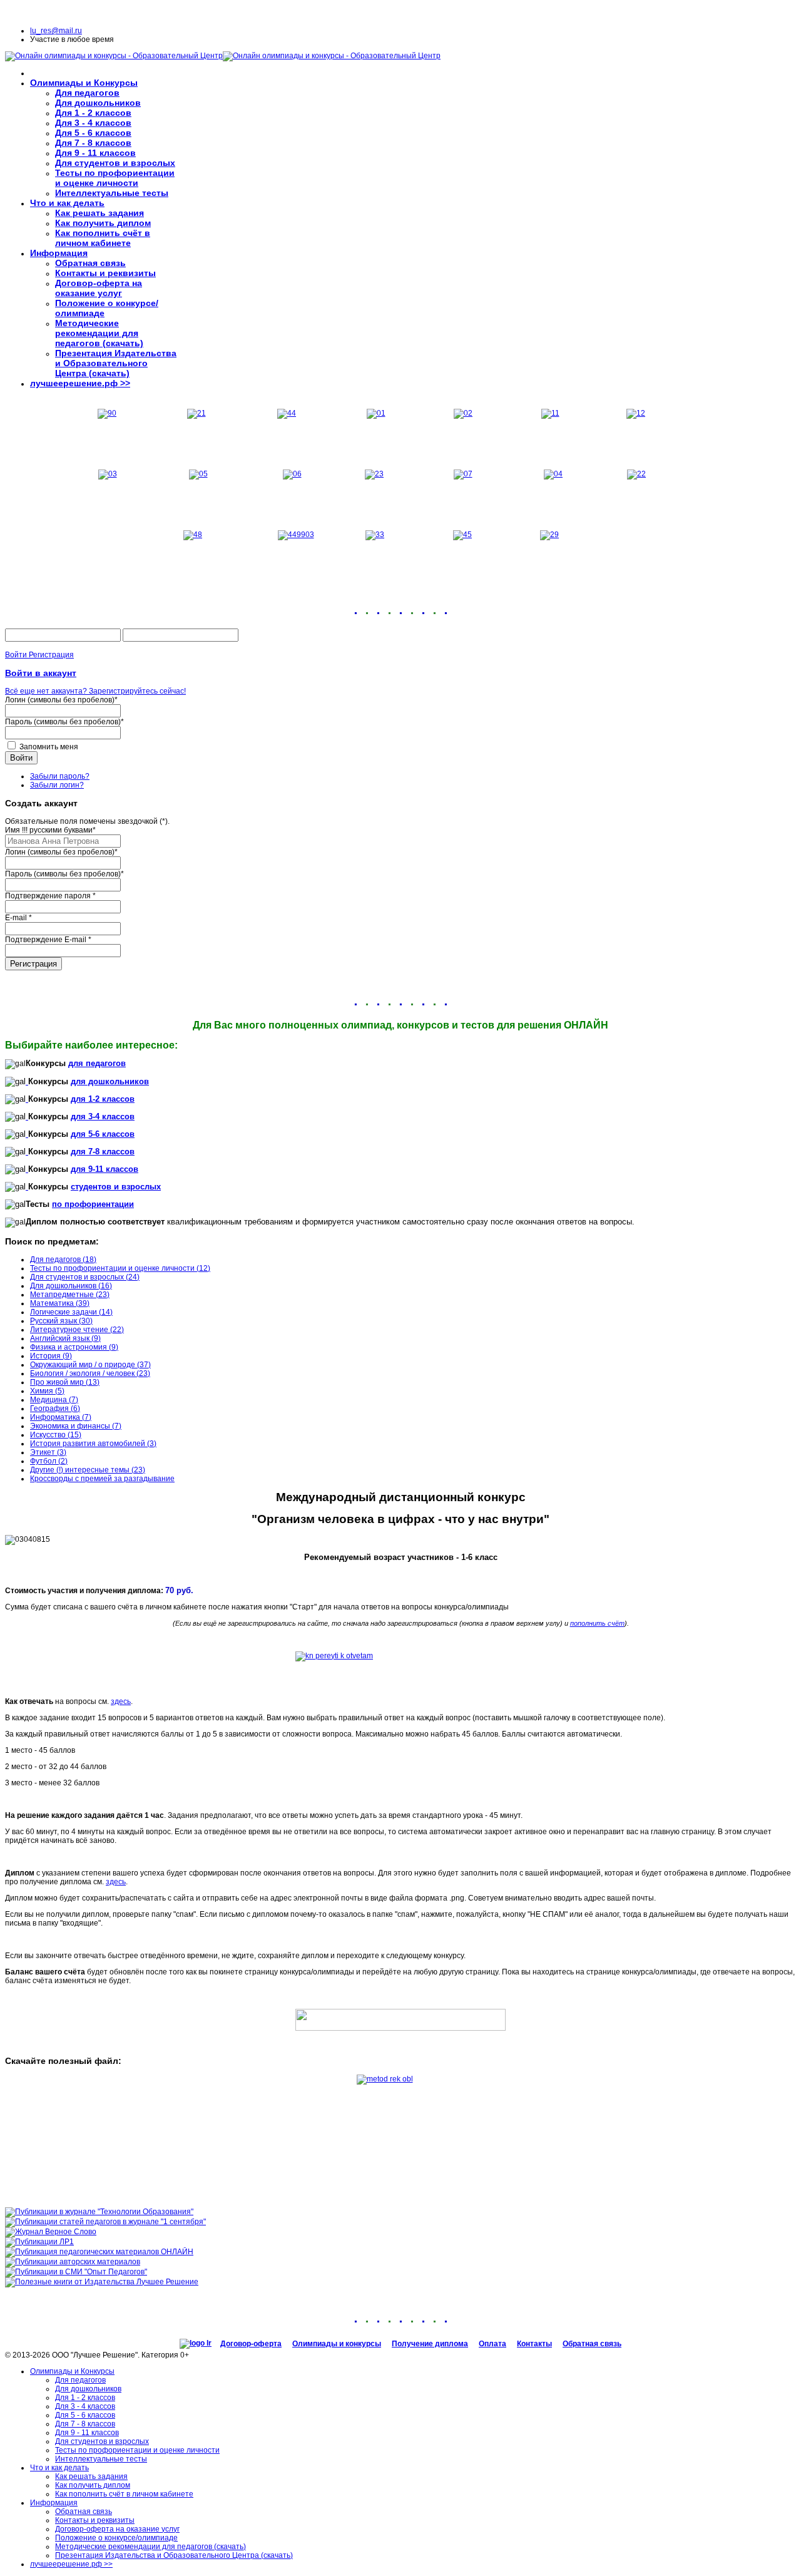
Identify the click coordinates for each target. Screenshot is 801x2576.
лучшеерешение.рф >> (80, 383)
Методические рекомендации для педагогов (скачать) (99, 333)
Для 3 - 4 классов (93, 123)
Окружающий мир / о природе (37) (90, 1365)
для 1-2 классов (103, 1099)
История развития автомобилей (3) (93, 1444)
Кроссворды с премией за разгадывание (102, 1479)
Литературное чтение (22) (77, 1330)
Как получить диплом (103, 223)
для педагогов (97, 1063)
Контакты (534, 2344)
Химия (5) (47, 1391)
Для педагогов (87, 93)
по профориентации (93, 1204)
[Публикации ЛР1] (39, 2242)
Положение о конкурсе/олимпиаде (116, 2538)
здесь (121, 1701)
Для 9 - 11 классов (95, 153)
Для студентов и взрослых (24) (85, 1277)
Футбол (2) (49, 1461)
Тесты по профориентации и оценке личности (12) (120, 1268)
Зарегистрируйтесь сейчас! (137, 691)
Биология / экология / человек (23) (90, 1373)
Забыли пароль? (60, 776)
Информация (59, 253)
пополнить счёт (597, 1623)
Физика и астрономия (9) (74, 1347)
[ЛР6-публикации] (99, 2252)
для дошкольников (110, 1081)
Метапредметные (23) (70, 1295)
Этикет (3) (48, 1452)
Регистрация (33, 964)
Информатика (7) (61, 1417)
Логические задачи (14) (71, 1312)
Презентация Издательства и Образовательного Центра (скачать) (116, 363)
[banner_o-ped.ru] (76, 2272)
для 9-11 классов (105, 1169)
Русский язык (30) (61, 1321)
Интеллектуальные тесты (112, 193)
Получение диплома (430, 2344)
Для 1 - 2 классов (93, 113)
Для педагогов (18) (63, 1260)
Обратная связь (90, 263)
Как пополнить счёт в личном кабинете (103, 238)
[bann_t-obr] (99, 2212)
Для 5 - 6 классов (93, 133)
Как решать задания (99, 213)
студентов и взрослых (116, 1187)
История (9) (51, 1356)
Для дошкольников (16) (71, 1286)
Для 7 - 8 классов (93, 143)
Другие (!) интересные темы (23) (88, 1470)
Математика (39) (60, 1303)
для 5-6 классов (103, 1134)
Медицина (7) (54, 1400)
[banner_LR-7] (73, 2262)
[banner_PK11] (102, 2282)
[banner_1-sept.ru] (105, 2222)
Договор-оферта (251, 2344)
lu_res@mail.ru (56, 31)
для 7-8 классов (103, 1152)
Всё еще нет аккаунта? (47, 691)
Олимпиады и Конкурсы (84, 83)
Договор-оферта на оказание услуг (99, 288)
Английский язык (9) (65, 1338)
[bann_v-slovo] (51, 2232)
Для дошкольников (98, 103)
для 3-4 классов (103, 1116)
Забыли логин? (57, 785)
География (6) (55, 1409)
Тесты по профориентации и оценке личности (115, 178)
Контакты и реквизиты (105, 273)
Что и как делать (67, 203)
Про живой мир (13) (65, 1382)
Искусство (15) (56, 1435)
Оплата (492, 2344)
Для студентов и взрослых (115, 163)
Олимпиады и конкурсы (337, 2344)
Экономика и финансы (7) (76, 1426)
